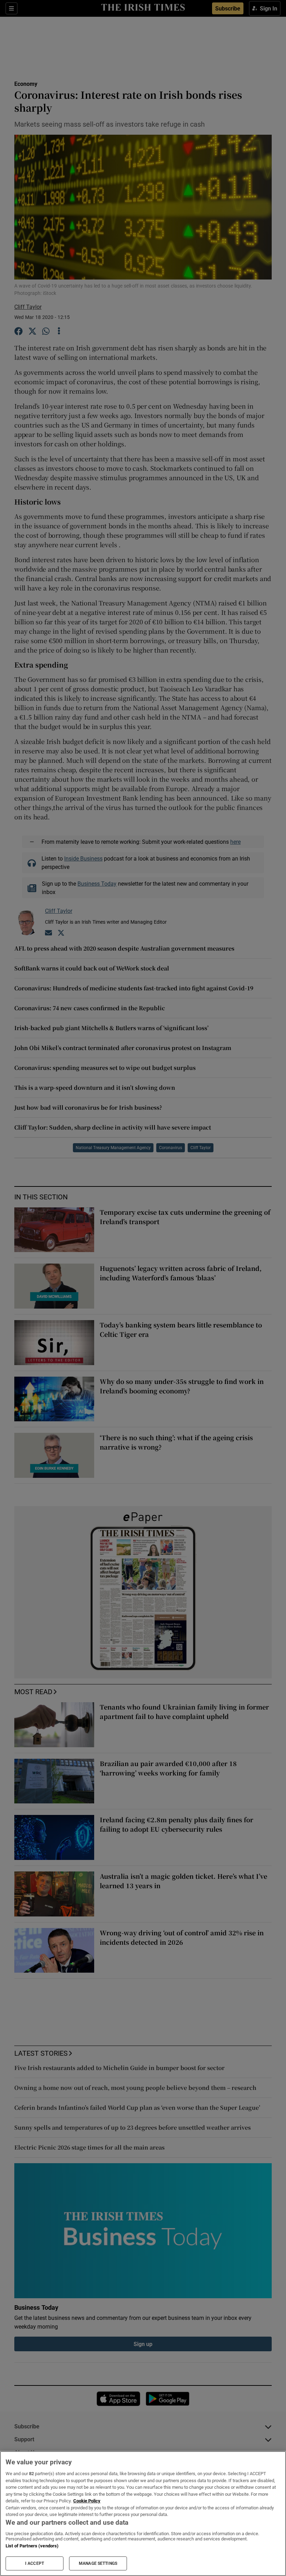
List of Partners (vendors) (32, 2546)
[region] (143, 2514)
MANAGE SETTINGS (98, 2563)
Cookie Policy (87, 2501)
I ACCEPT (35, 2563)
